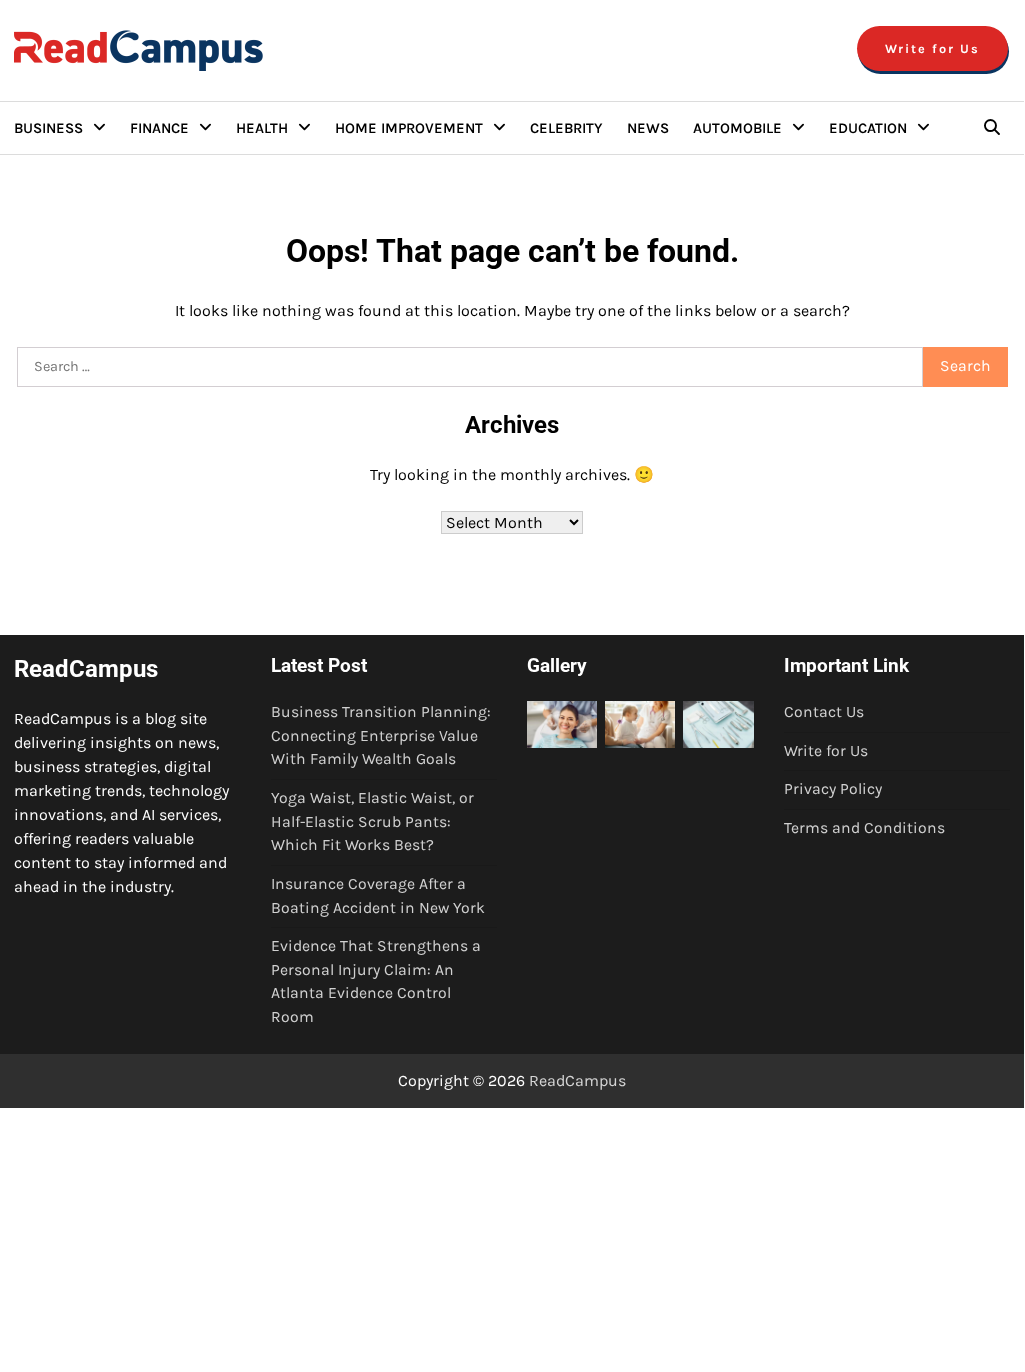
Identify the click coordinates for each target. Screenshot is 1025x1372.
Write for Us (932, 48)
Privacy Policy (833, 789)
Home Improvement (409, 128)
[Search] (992, 128)
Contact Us (824, 712)
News (648, 128)
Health (262, 128)
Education (868, 128)
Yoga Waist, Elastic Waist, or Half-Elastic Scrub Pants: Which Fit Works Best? (372, 821)
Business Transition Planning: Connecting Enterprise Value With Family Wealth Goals (381, 735)
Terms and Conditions (864, 828)
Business (48, 128)
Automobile (737, 128)
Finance (159, 128)
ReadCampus (577, 1080)
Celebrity (566, 128)
